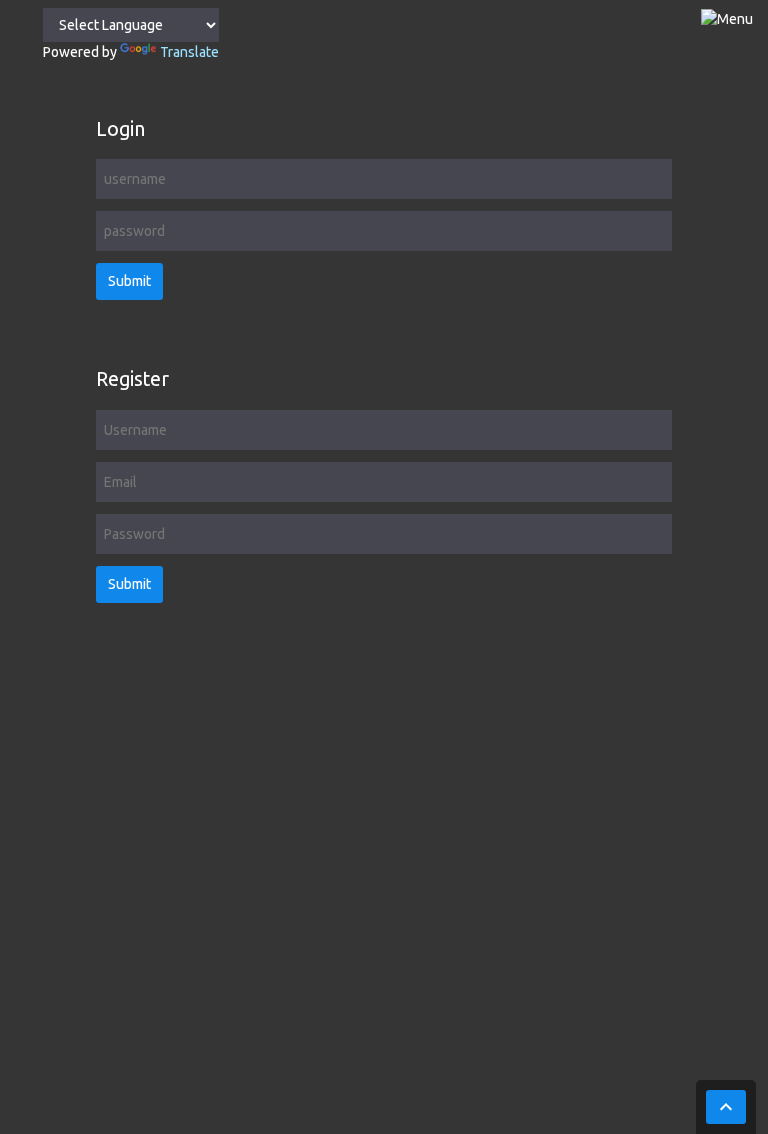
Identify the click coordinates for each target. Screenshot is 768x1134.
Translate (189, 52)
